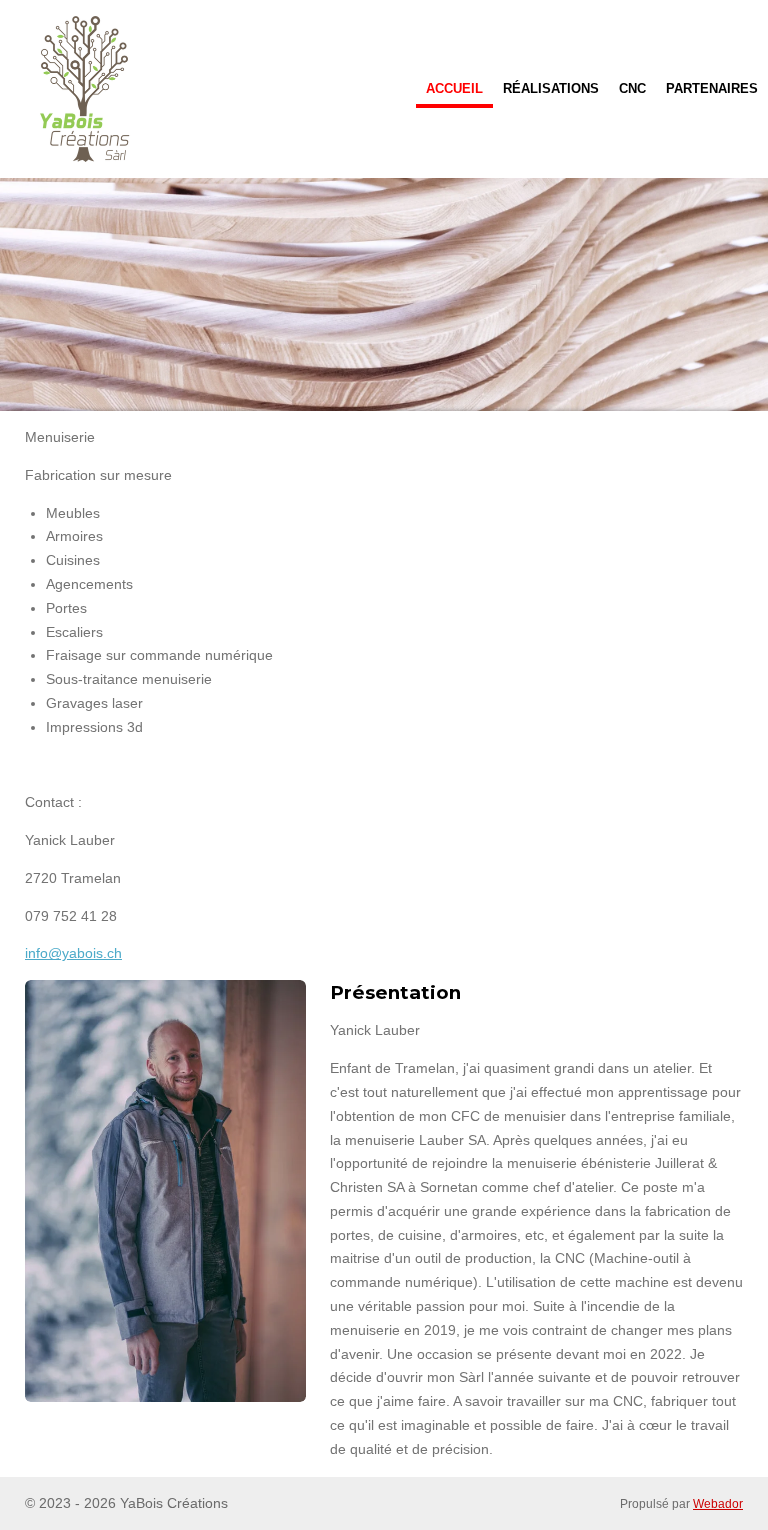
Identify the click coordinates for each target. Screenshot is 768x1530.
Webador (718, 1503)
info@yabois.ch (73, 953)
